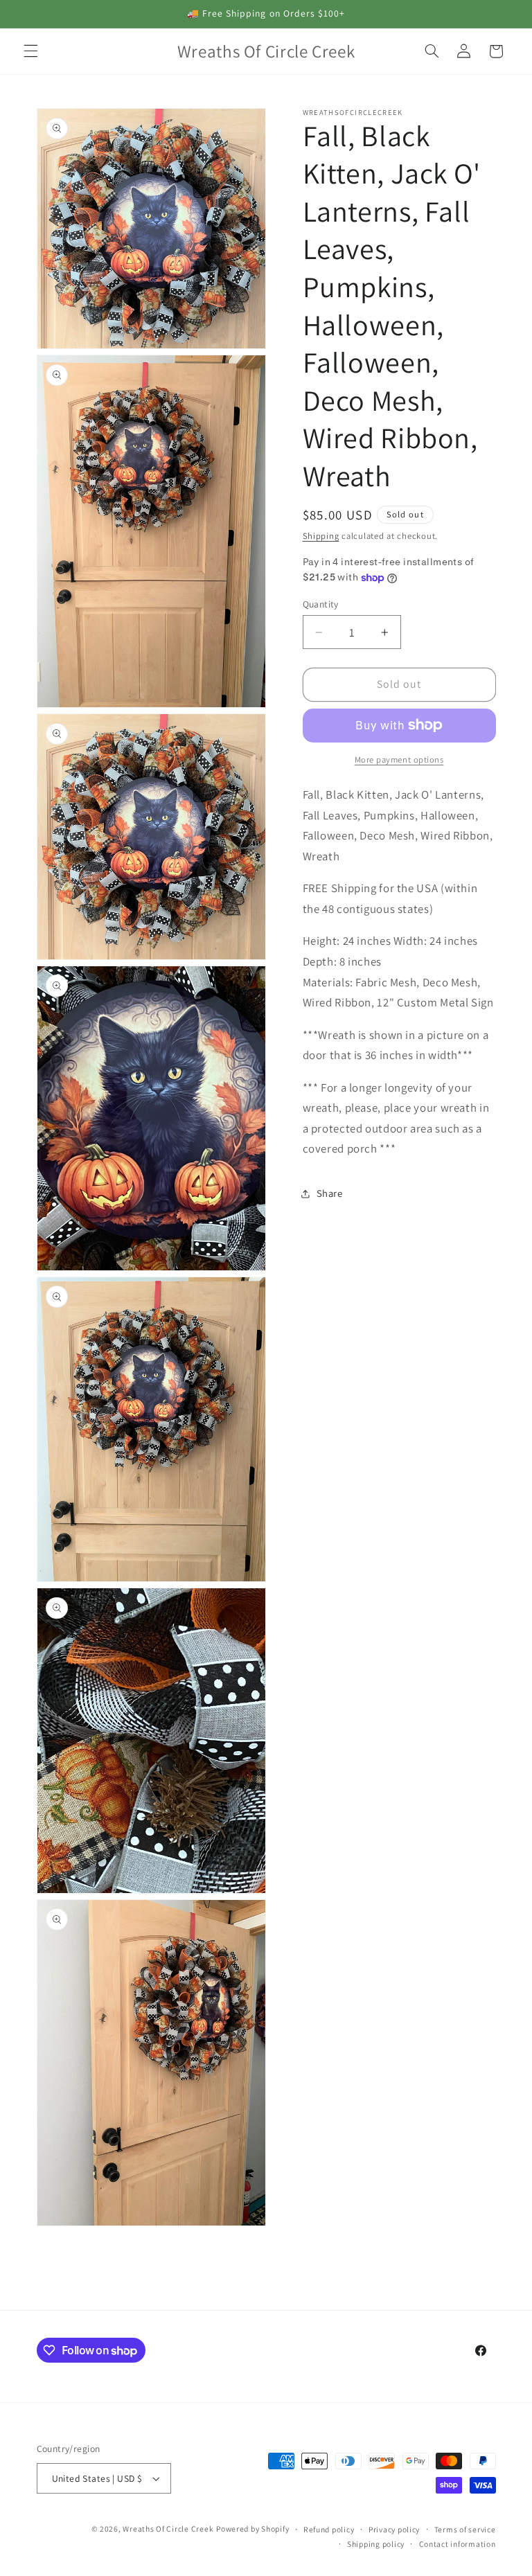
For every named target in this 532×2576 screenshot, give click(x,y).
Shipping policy (376, 2544)
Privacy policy (394, 2529)
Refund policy (329, 2529)
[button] (30, 51)
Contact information (458, 2544)
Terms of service (465, 2529)
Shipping (321, 536)
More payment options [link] (399, 760)
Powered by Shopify (252, 2529)
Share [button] (330, 1193)
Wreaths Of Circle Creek (168, 2529)
